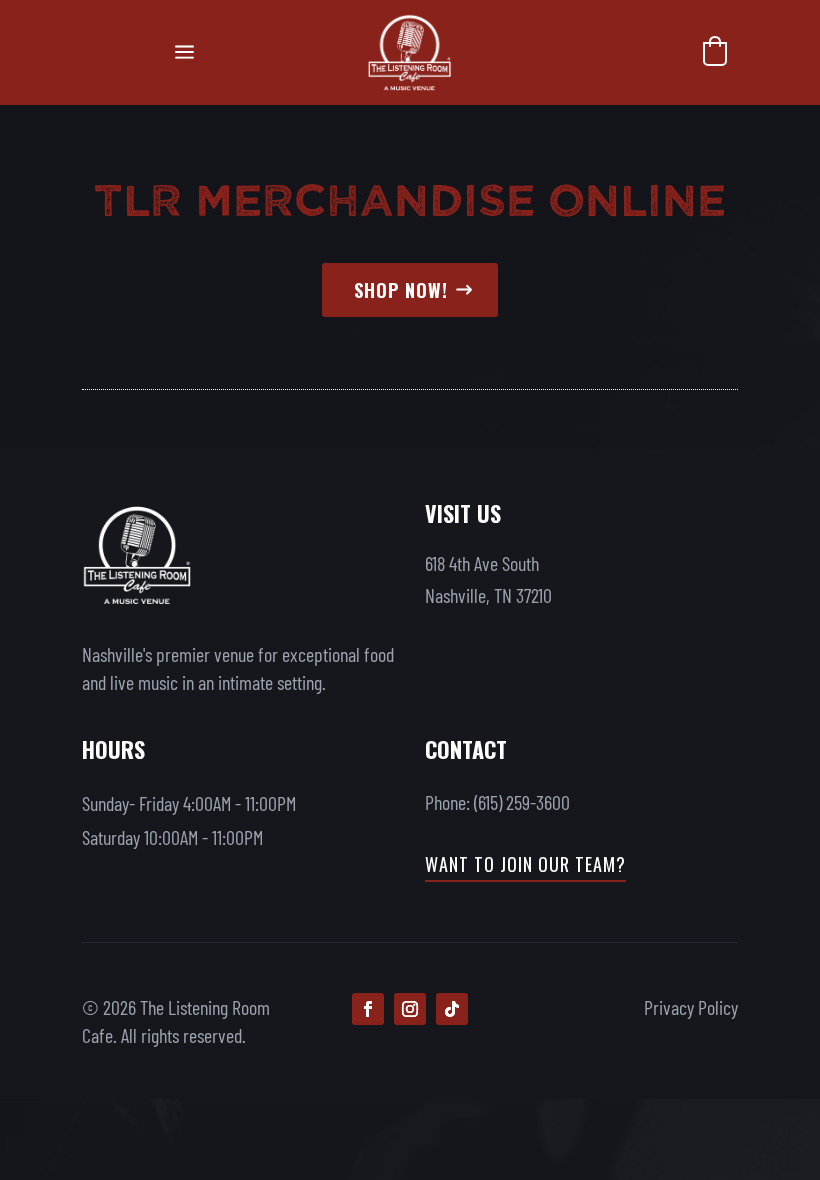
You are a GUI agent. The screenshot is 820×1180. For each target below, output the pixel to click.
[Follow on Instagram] (410, 1009)
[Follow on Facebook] (368, 1009)
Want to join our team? (525, 864)
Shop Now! (401, 290)
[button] (715, 51)
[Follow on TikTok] (452, 1009)
